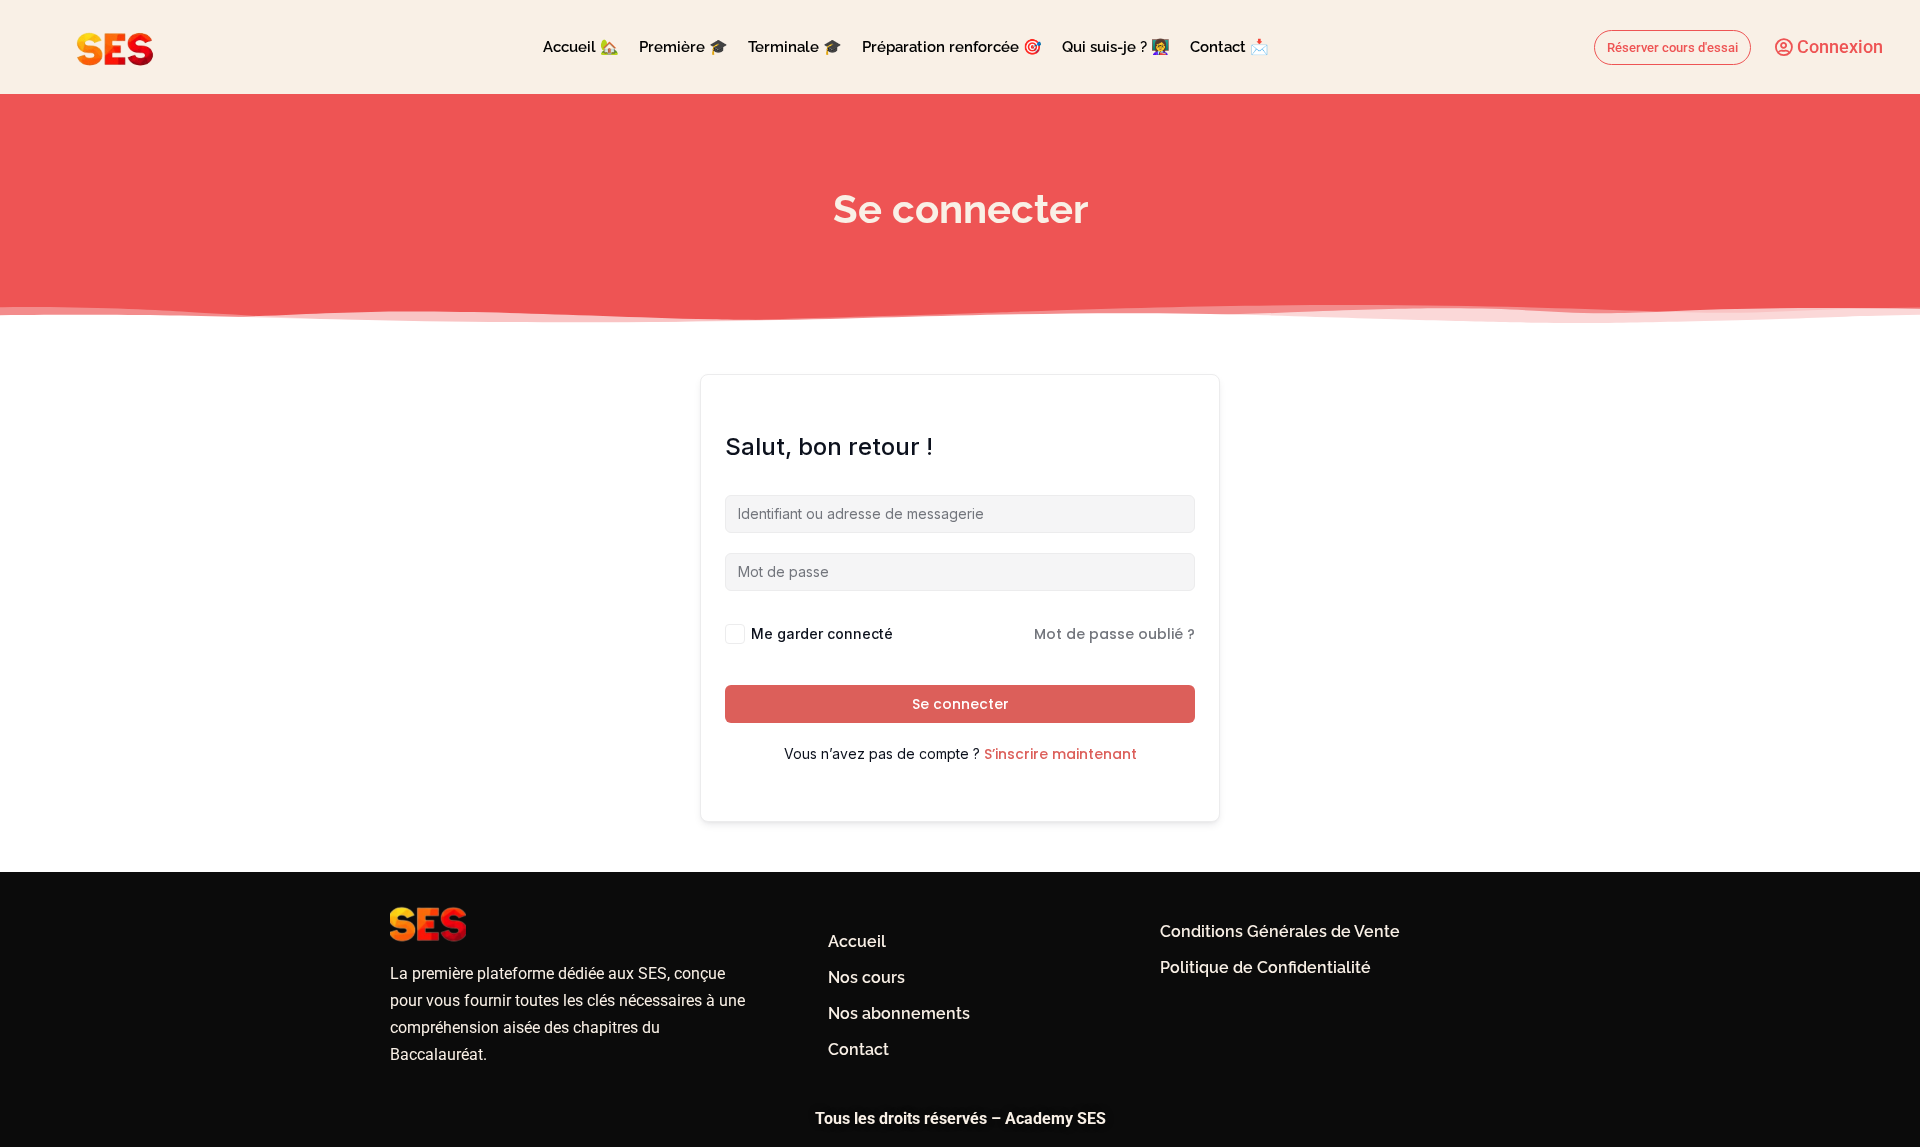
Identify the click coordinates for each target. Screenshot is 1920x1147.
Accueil (857, 941)
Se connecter (960, 704)
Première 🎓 (683, 47)
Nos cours (866, 977)
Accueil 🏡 (581, 47)
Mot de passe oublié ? (1114, 634)
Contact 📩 (1229, 47)
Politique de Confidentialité (1265, 967)
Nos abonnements (899, 1013)
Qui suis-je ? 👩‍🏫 (1116, 47)
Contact (858, 1049)
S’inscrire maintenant (1060, 754)
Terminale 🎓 (795, 47)
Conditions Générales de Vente (1280, 931)
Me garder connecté (822, 633)
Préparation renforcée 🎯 (952, 47)
